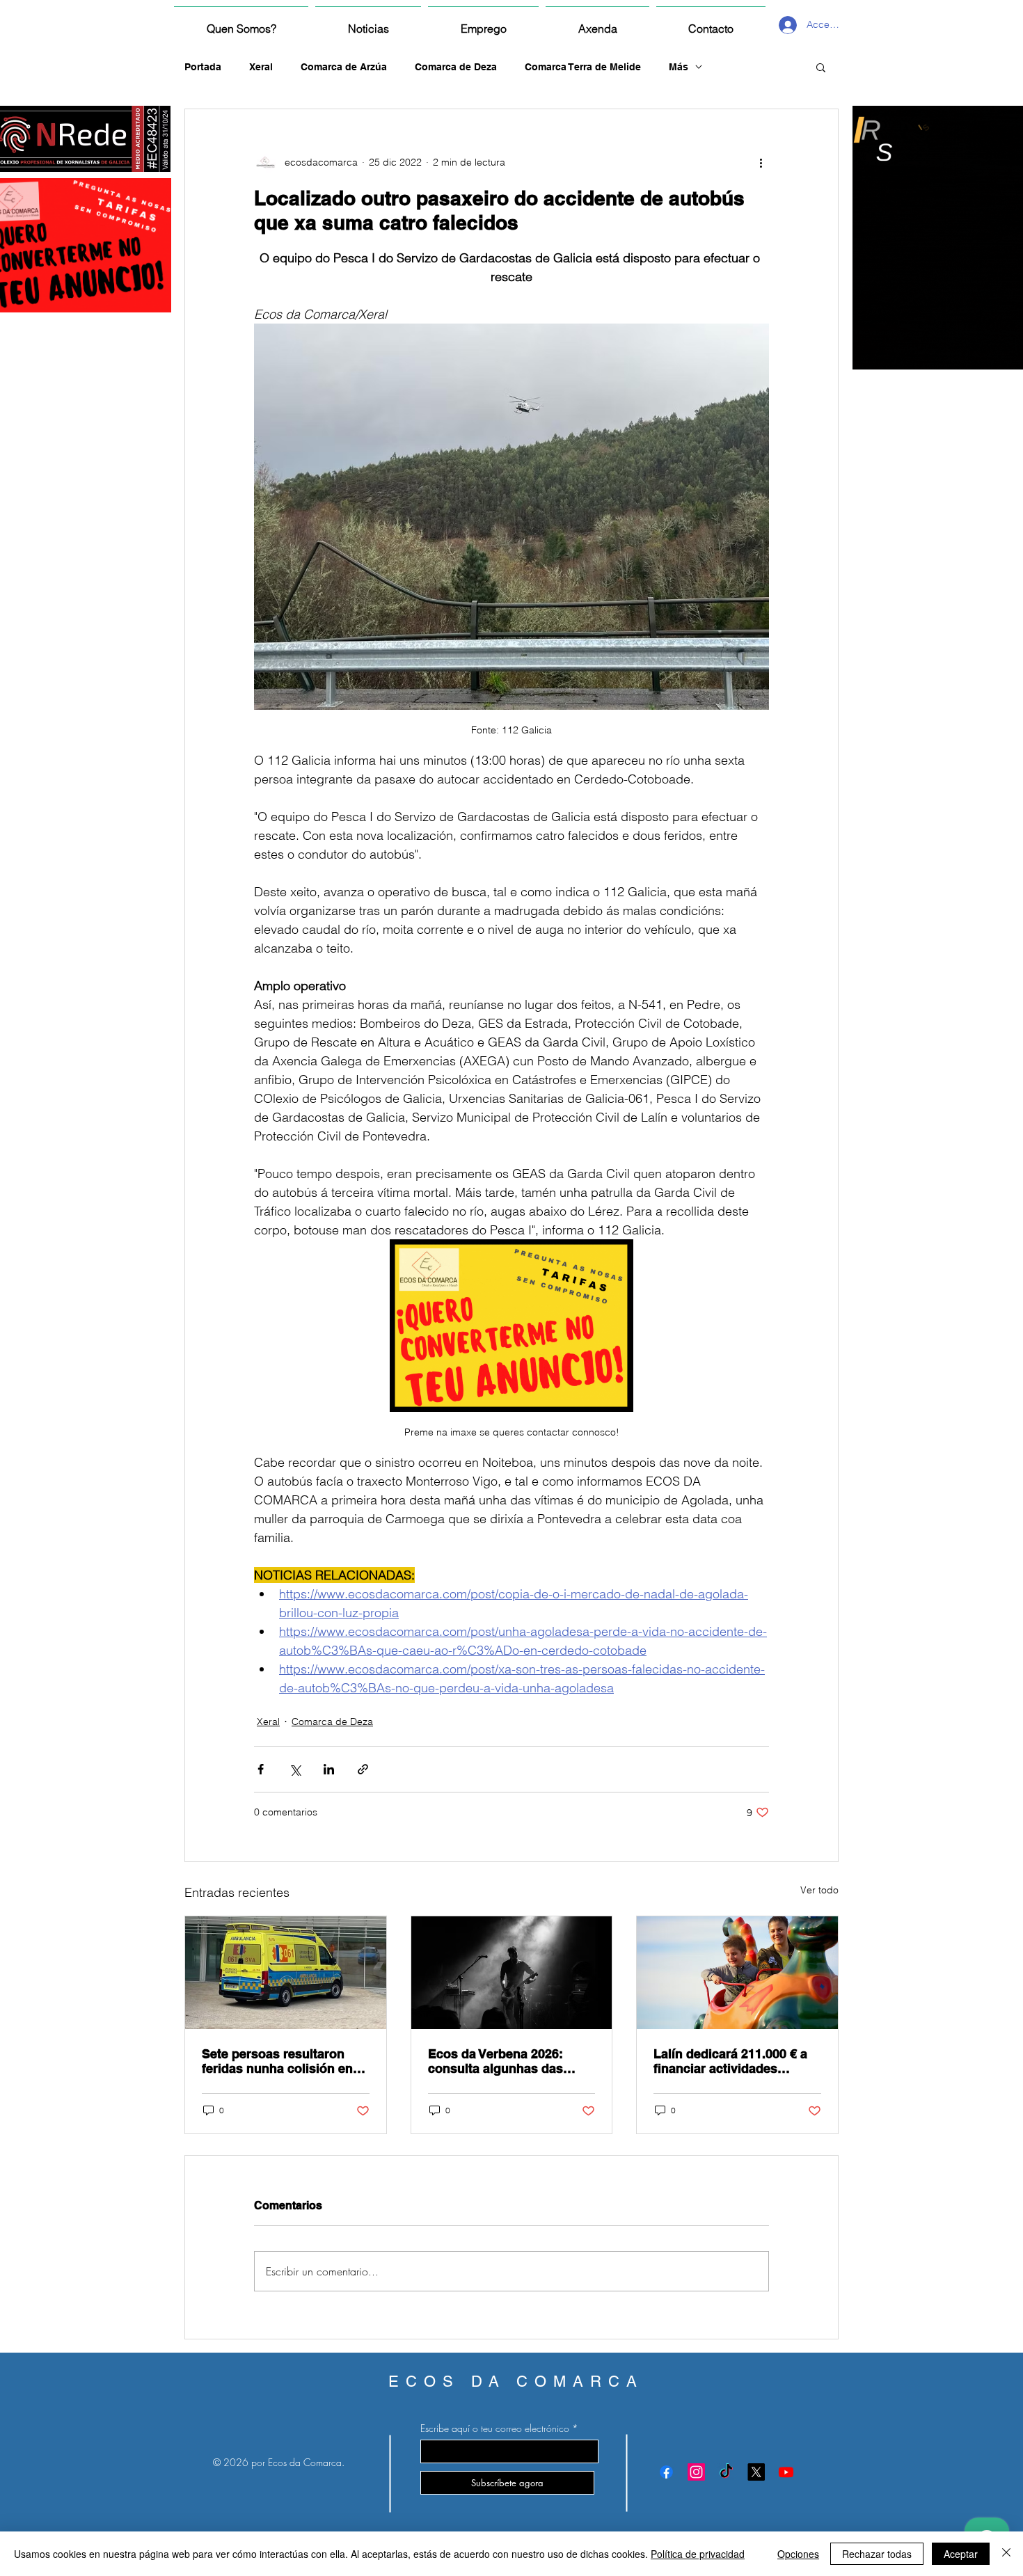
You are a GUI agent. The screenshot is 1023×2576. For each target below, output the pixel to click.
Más (679, 67)
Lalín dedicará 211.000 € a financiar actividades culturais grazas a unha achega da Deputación (730, 2061)
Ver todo (819, 1890)
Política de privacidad (698, 2554)
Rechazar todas (877, 2554)
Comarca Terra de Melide (583, 67)
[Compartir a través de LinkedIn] (329, 1769)
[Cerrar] (1006, 2554)
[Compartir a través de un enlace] (363, 1769)
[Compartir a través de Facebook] (261, 1769)
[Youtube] (786, 2472)
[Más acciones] (761, 162)
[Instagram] (696, 2472)
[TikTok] (726, 2472)
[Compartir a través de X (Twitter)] (295, 1769)
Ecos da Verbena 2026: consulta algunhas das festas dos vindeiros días (503, 2061)
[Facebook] (666, 2472)
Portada (203, 67)
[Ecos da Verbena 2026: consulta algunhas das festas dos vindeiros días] (512, 1973)
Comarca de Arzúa (344, 67)
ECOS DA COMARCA (516, 2382)
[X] (756, 2472)
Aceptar (961, 2554)
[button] (821, 67)
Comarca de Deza (456, 67)
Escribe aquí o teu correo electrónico (495, 2428)
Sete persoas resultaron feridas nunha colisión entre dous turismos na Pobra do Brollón (285, 2061)
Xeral (261, 67)
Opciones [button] (798, 2554)
